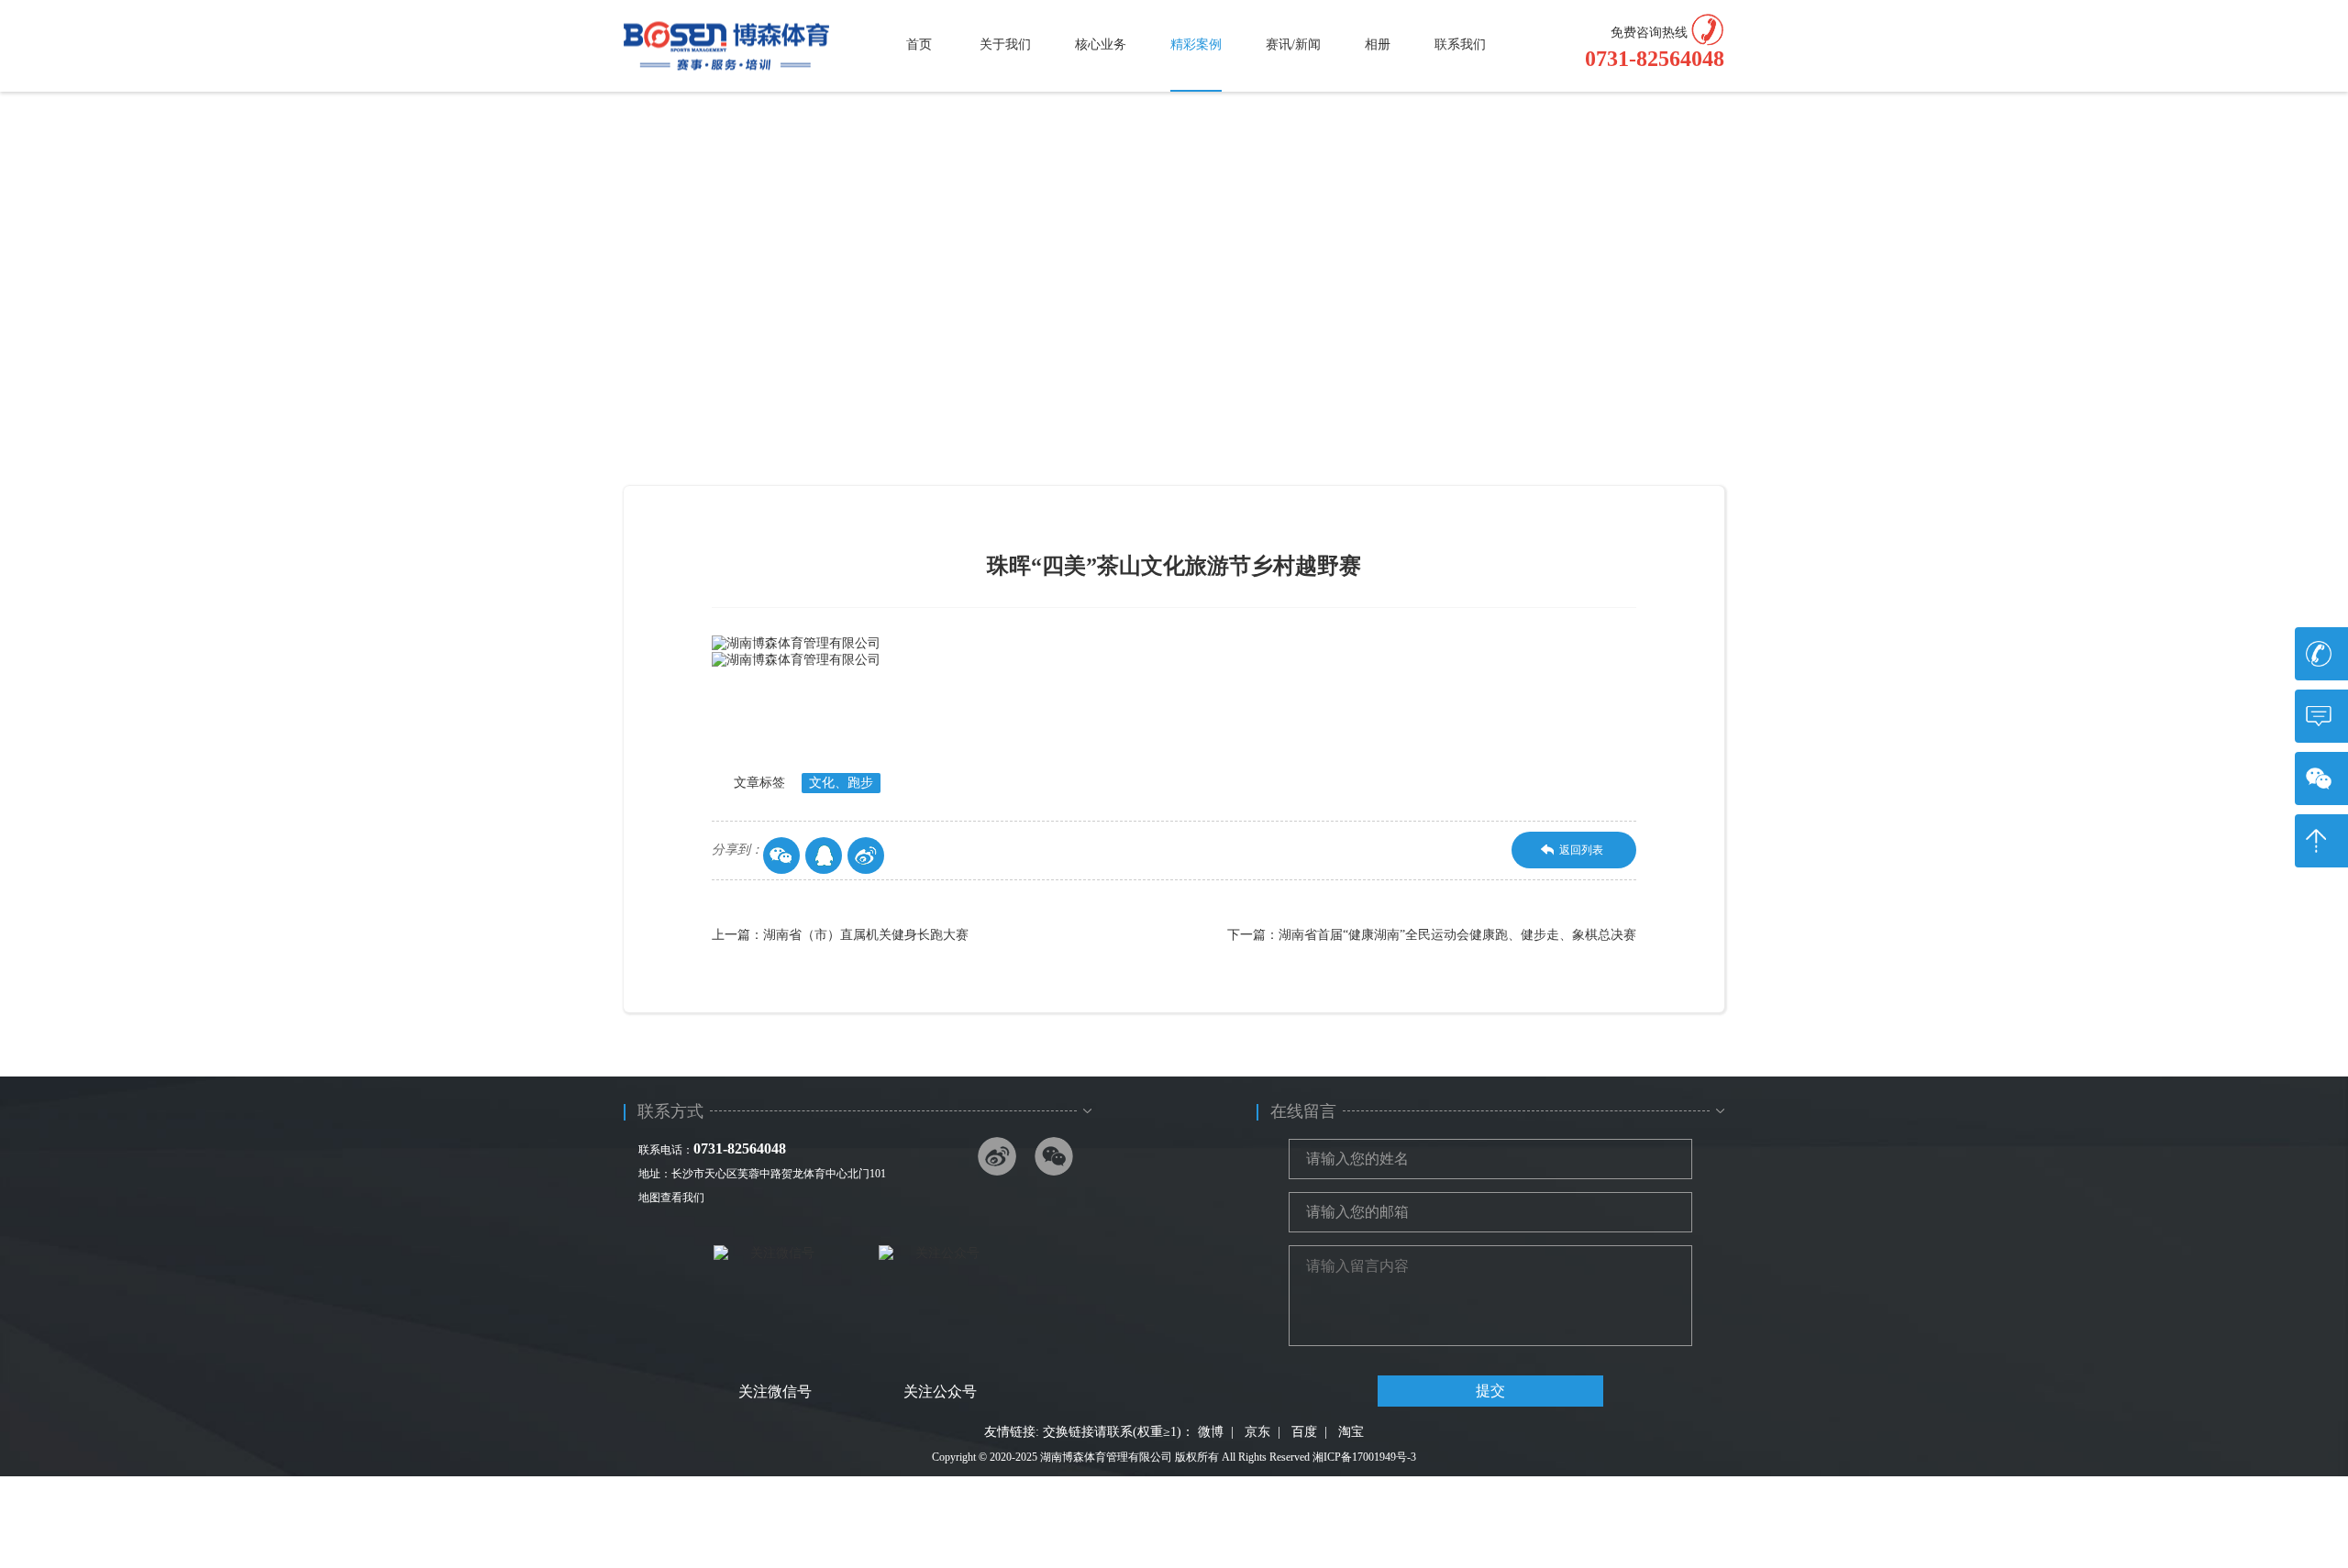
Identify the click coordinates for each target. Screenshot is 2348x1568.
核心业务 (1101, 44)
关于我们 (1005, 44)
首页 (919, 44)
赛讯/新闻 (1293, 44)
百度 (1304, 1432)
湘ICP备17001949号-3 (1364, 1457)
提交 (1490, 1391)
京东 (1257, 1432)
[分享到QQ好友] (824, 856)
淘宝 (1351, 1432)
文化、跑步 (841, 783)
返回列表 (1581, 850)
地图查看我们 (671, 1198)
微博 (1211, 1432)
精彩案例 (1196, 44)
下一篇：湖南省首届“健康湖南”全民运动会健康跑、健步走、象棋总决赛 (1432, 935)
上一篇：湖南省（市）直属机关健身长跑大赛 (840, 935)
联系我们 (1460, 44)
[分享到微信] (781, 856)
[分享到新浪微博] (866, 856)
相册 (1378, 44)
